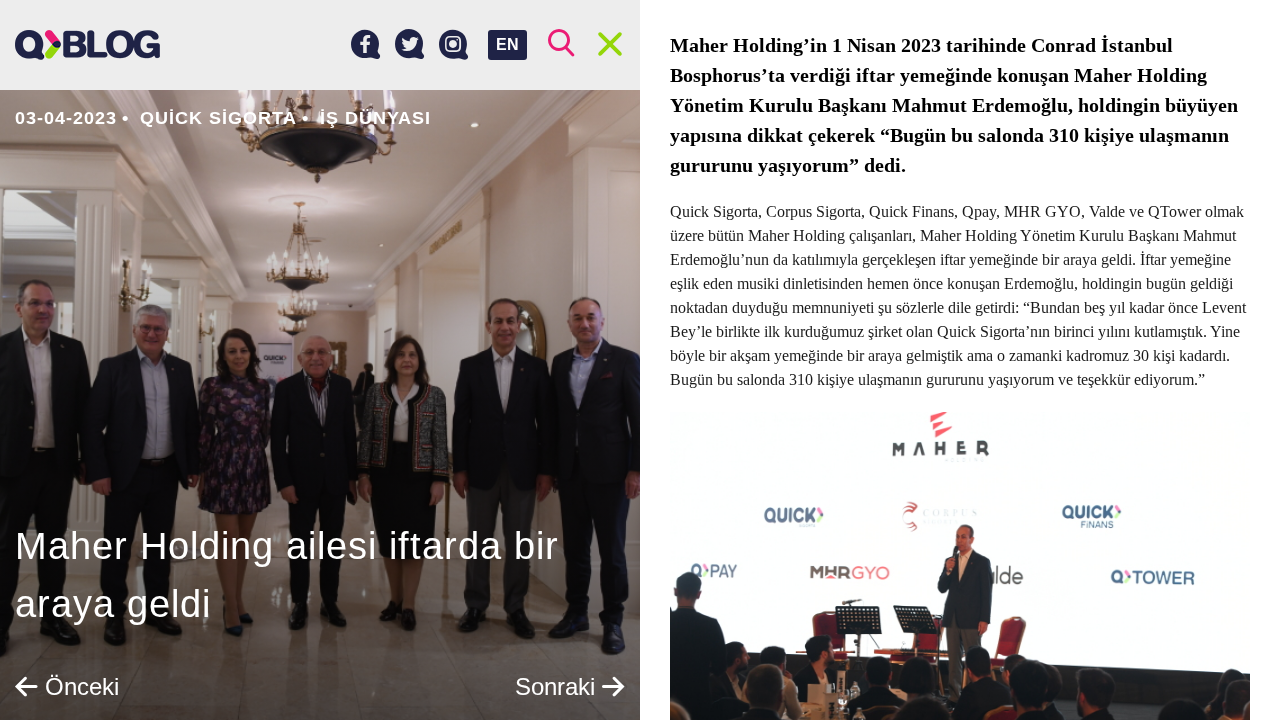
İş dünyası (375, 118)
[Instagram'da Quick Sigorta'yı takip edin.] (453, 45)
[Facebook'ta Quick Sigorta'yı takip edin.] (365, 45)
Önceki (78, 686)
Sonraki (558, 686)
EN (507, 44)
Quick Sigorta (218, 118)
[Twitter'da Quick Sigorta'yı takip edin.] (409, 45)
